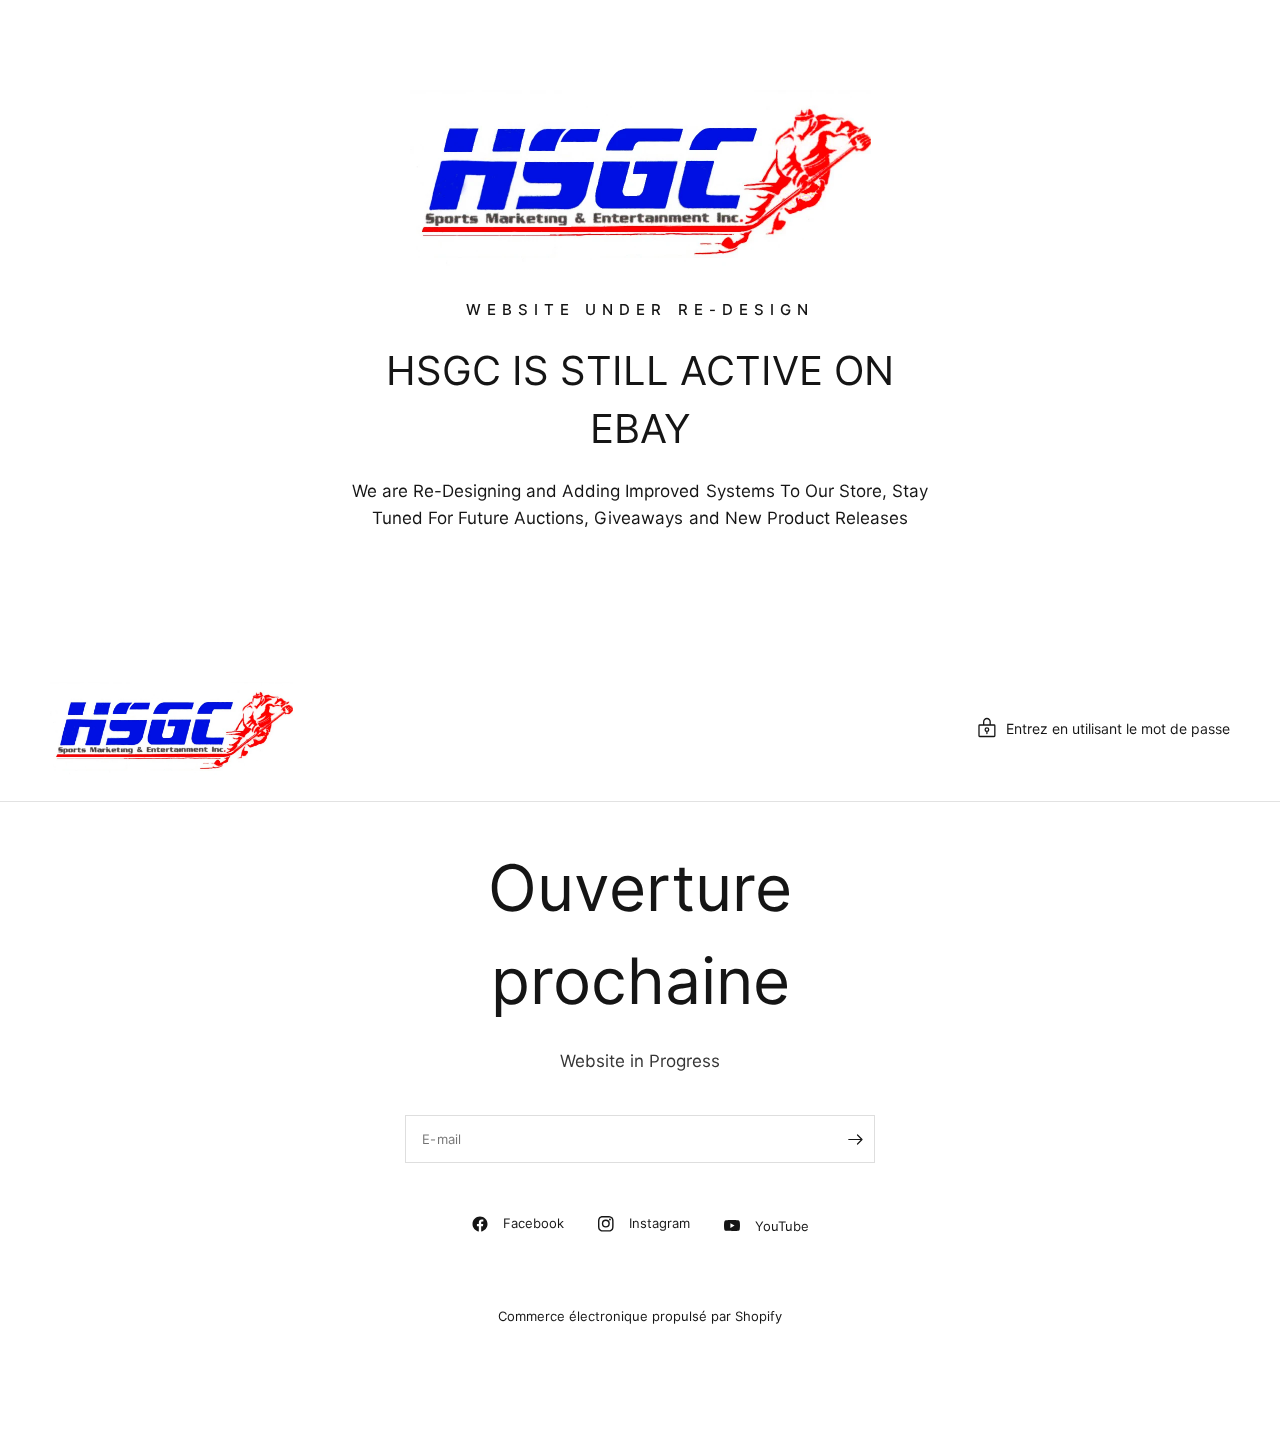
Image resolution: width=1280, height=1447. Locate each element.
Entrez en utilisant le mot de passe (1118, 728)
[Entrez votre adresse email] (855, 1139)
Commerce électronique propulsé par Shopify (640, 1316)
